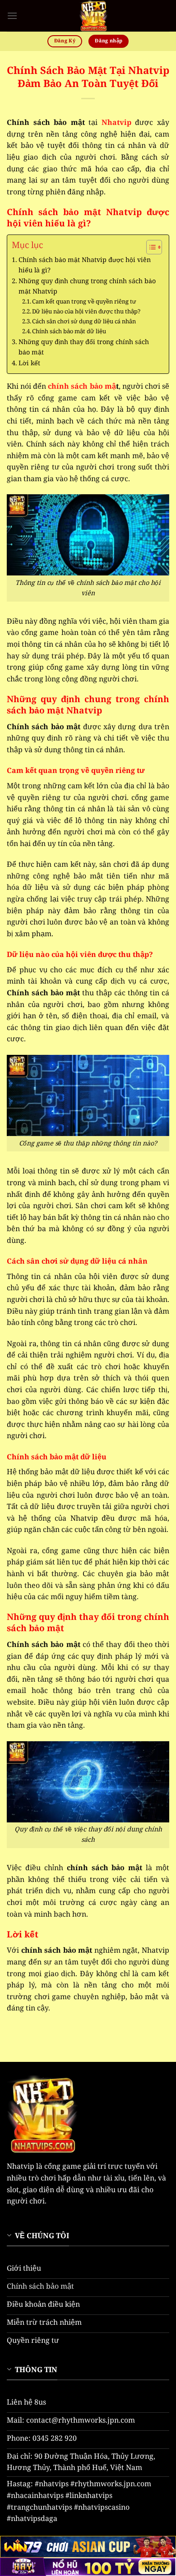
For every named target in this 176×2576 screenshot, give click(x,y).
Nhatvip (116, 123)
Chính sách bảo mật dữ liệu (70, 332)
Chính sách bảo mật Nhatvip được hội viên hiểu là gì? (85, 265)
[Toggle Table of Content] (150, 247)
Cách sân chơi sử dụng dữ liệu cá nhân (84, 322)
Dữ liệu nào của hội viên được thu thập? (86, 312)
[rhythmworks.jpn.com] (93, 16)
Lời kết (29, 363)
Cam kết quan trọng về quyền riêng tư (84, 302)
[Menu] (12, 16)
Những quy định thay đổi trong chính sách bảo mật (84, 347)
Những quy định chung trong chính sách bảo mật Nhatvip (87, 287)
